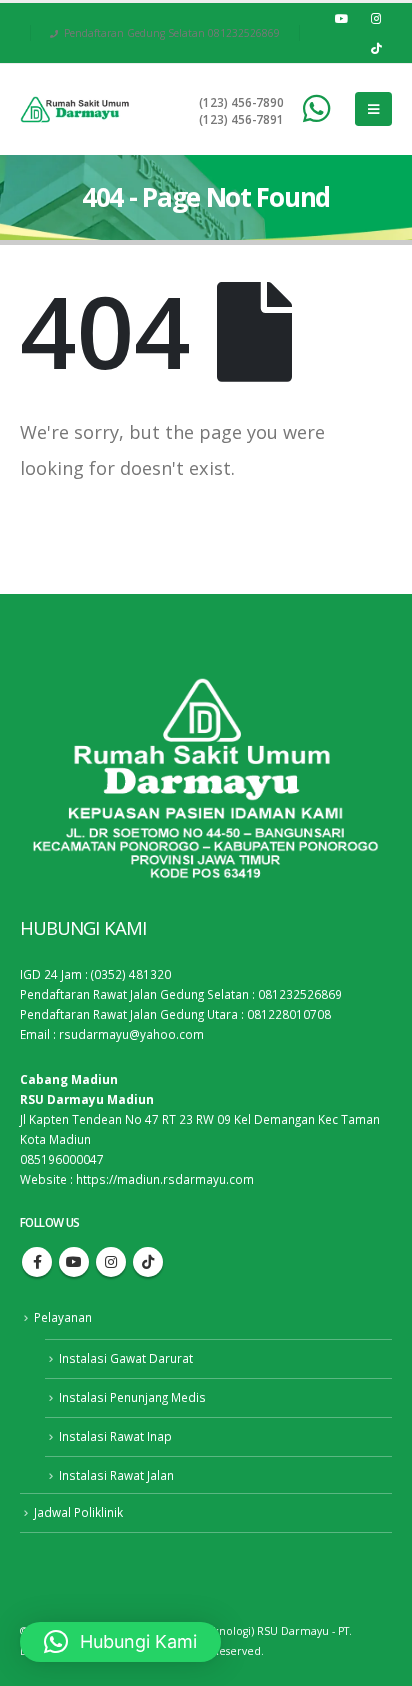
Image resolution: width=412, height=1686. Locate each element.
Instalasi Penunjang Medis (132, 1397)
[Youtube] (341, 18)
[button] (120, 1642)
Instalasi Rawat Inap (115, 1436)
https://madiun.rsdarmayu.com (165, 1179)
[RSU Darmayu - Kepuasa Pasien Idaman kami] (75, 109)
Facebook (37, 1262)
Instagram (111, 1262)
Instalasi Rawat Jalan (116, 1475)
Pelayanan (63, 1317)
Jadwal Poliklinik (78, 1512)
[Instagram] (376, 18)
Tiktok (148, 1262)
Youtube (74, 1262)
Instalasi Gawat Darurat (126, 1358)
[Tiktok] (376, 48)
